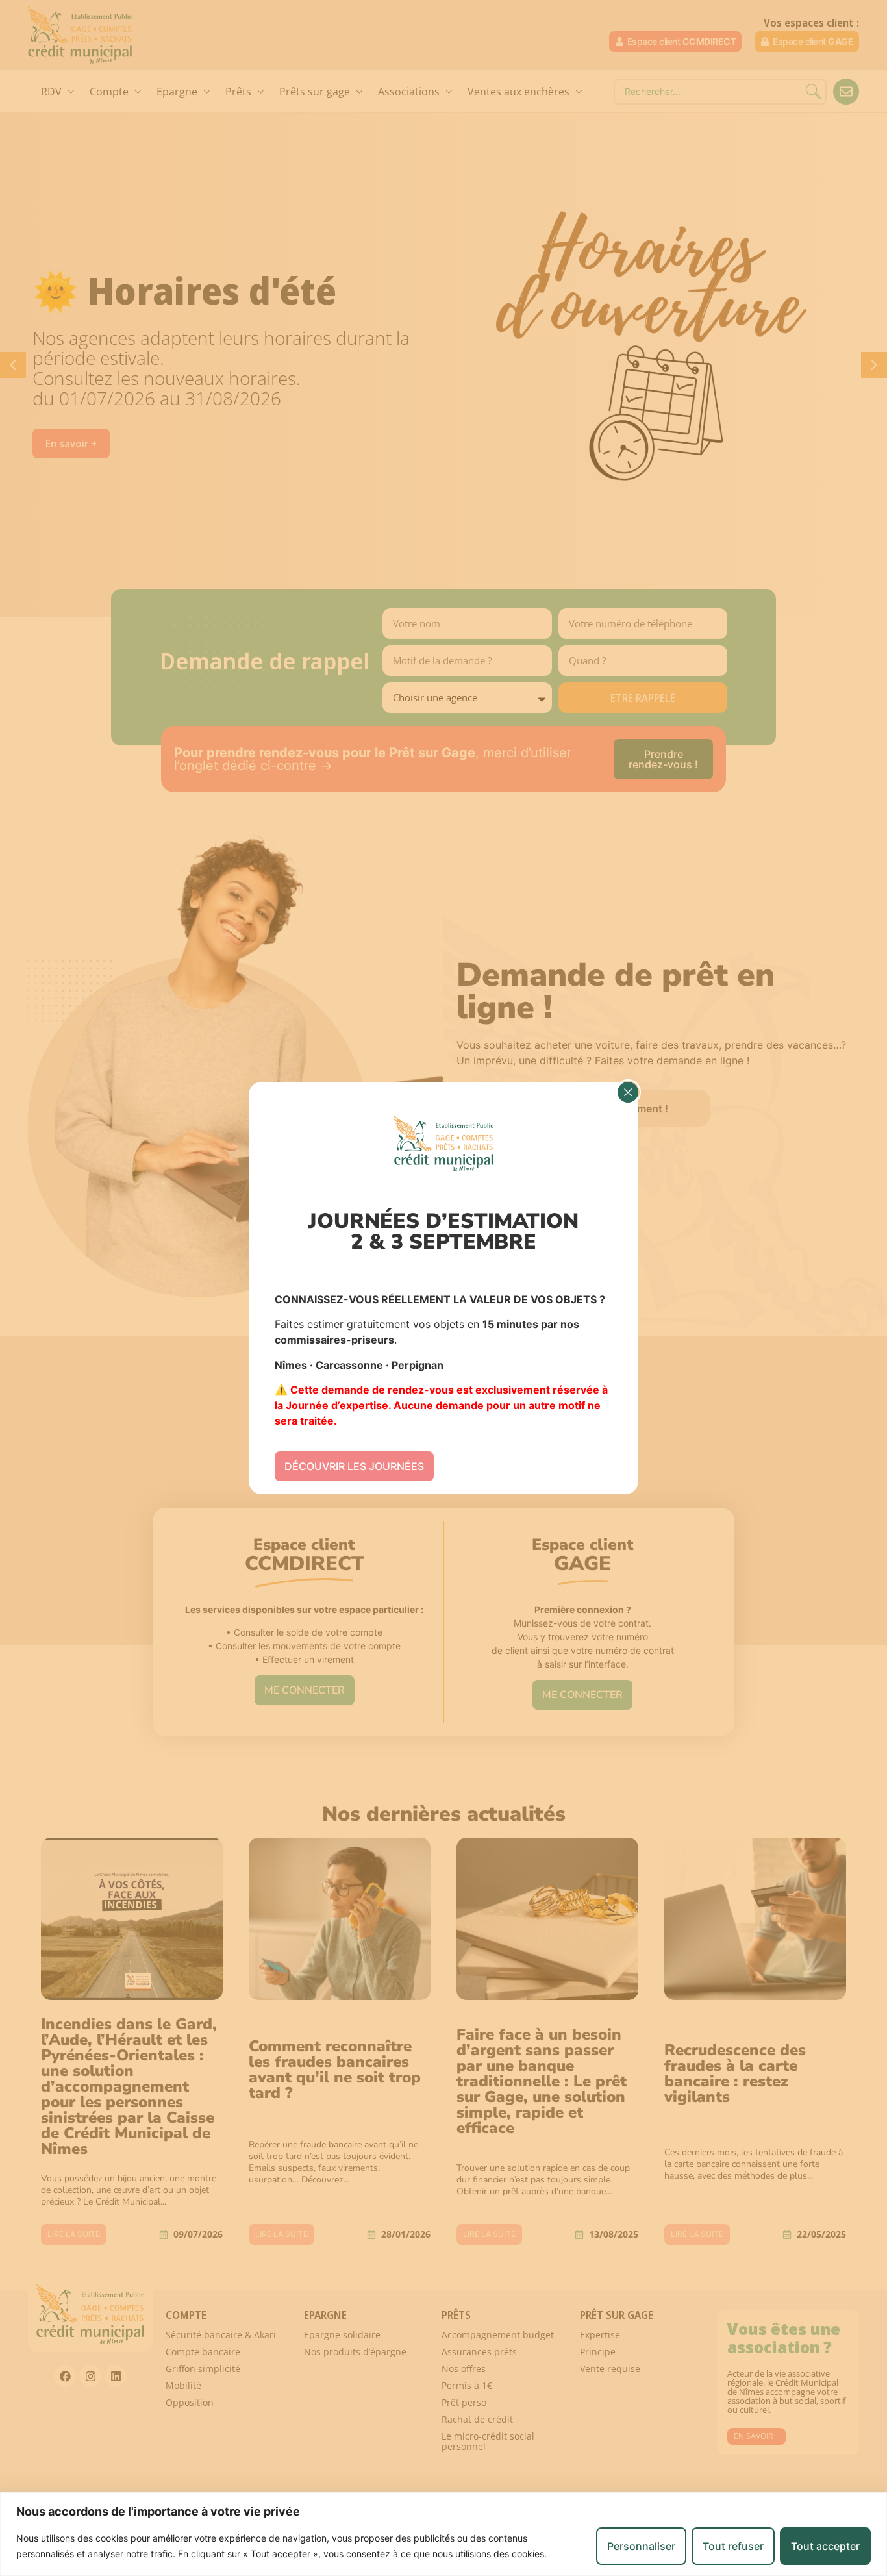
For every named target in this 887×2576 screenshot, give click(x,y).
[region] (443, 2534)
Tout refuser (733, 2546)
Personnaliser (641, 2546)
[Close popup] (628, 1092)
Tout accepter (825, 2546)
